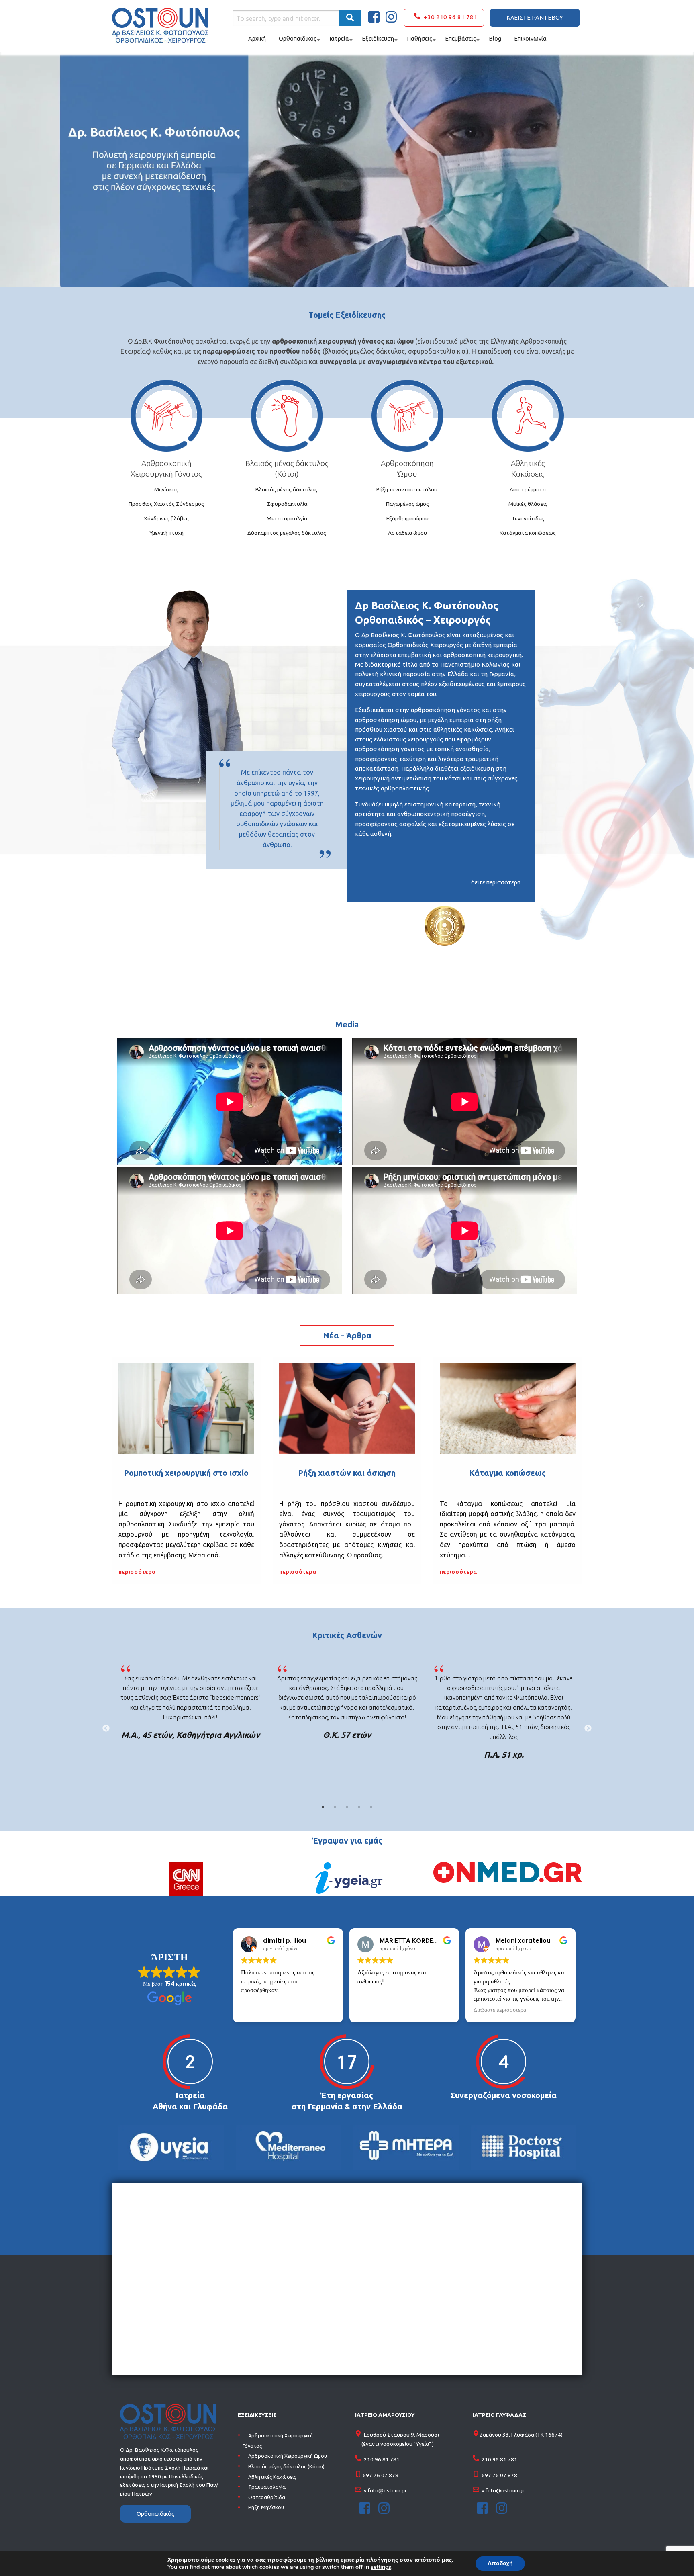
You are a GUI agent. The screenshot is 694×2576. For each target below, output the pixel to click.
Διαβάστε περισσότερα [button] (500, 2010)
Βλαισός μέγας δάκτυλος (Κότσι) (286, 2466)
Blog (495, 39)
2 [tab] (335, 1807)
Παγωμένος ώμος (407, 504)
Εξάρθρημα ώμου (407, 518)
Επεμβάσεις (460, 39)
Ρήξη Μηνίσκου (266, 2508)
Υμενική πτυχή (166, 533)
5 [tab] (371, 1807)
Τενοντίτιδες (528, 518)
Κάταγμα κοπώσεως (507, 1473)
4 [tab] (359, 1807)
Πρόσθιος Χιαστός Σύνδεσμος (166, 504)
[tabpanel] (190, 1704)
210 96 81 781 (382, 2459)
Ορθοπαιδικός (298, 39)
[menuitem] (444, 18)
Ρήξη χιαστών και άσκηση (347, 1473)
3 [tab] (347, 1807)
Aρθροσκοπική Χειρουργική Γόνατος (278, 2441)
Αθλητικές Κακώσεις (272, 2477)
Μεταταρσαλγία (287, 518)
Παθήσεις (419, 39)
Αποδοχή (500, 2563)
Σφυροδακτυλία (287, 504)
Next (588, 1729)
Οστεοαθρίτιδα (267, 2497)
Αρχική (257, 39)
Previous (106, 1729)
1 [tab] (323, 1807)
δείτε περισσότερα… (499, 882)
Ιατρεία (339, 39)
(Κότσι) (287, 474)
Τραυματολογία (267, 2487)
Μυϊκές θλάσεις (528, 504)
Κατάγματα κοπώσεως (528, 533)
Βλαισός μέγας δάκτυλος (287, 463)
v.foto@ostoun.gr (385, 2490)
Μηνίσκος (166, 489)
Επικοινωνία (530, 39)
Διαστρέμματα (528, 489)
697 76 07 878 (381, 2475)
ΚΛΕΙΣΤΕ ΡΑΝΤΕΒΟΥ (535, 18)
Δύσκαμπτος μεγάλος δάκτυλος (287, 533)
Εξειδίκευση (378, 39)
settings (381, 2567)
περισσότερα (137, 1572)
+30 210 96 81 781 (449, 17)
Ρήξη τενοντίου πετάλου (407, 489)
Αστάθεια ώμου (407, 533)
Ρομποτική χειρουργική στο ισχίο (186, 1473)
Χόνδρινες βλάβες (166, 518)
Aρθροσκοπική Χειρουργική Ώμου (288, 2456)
